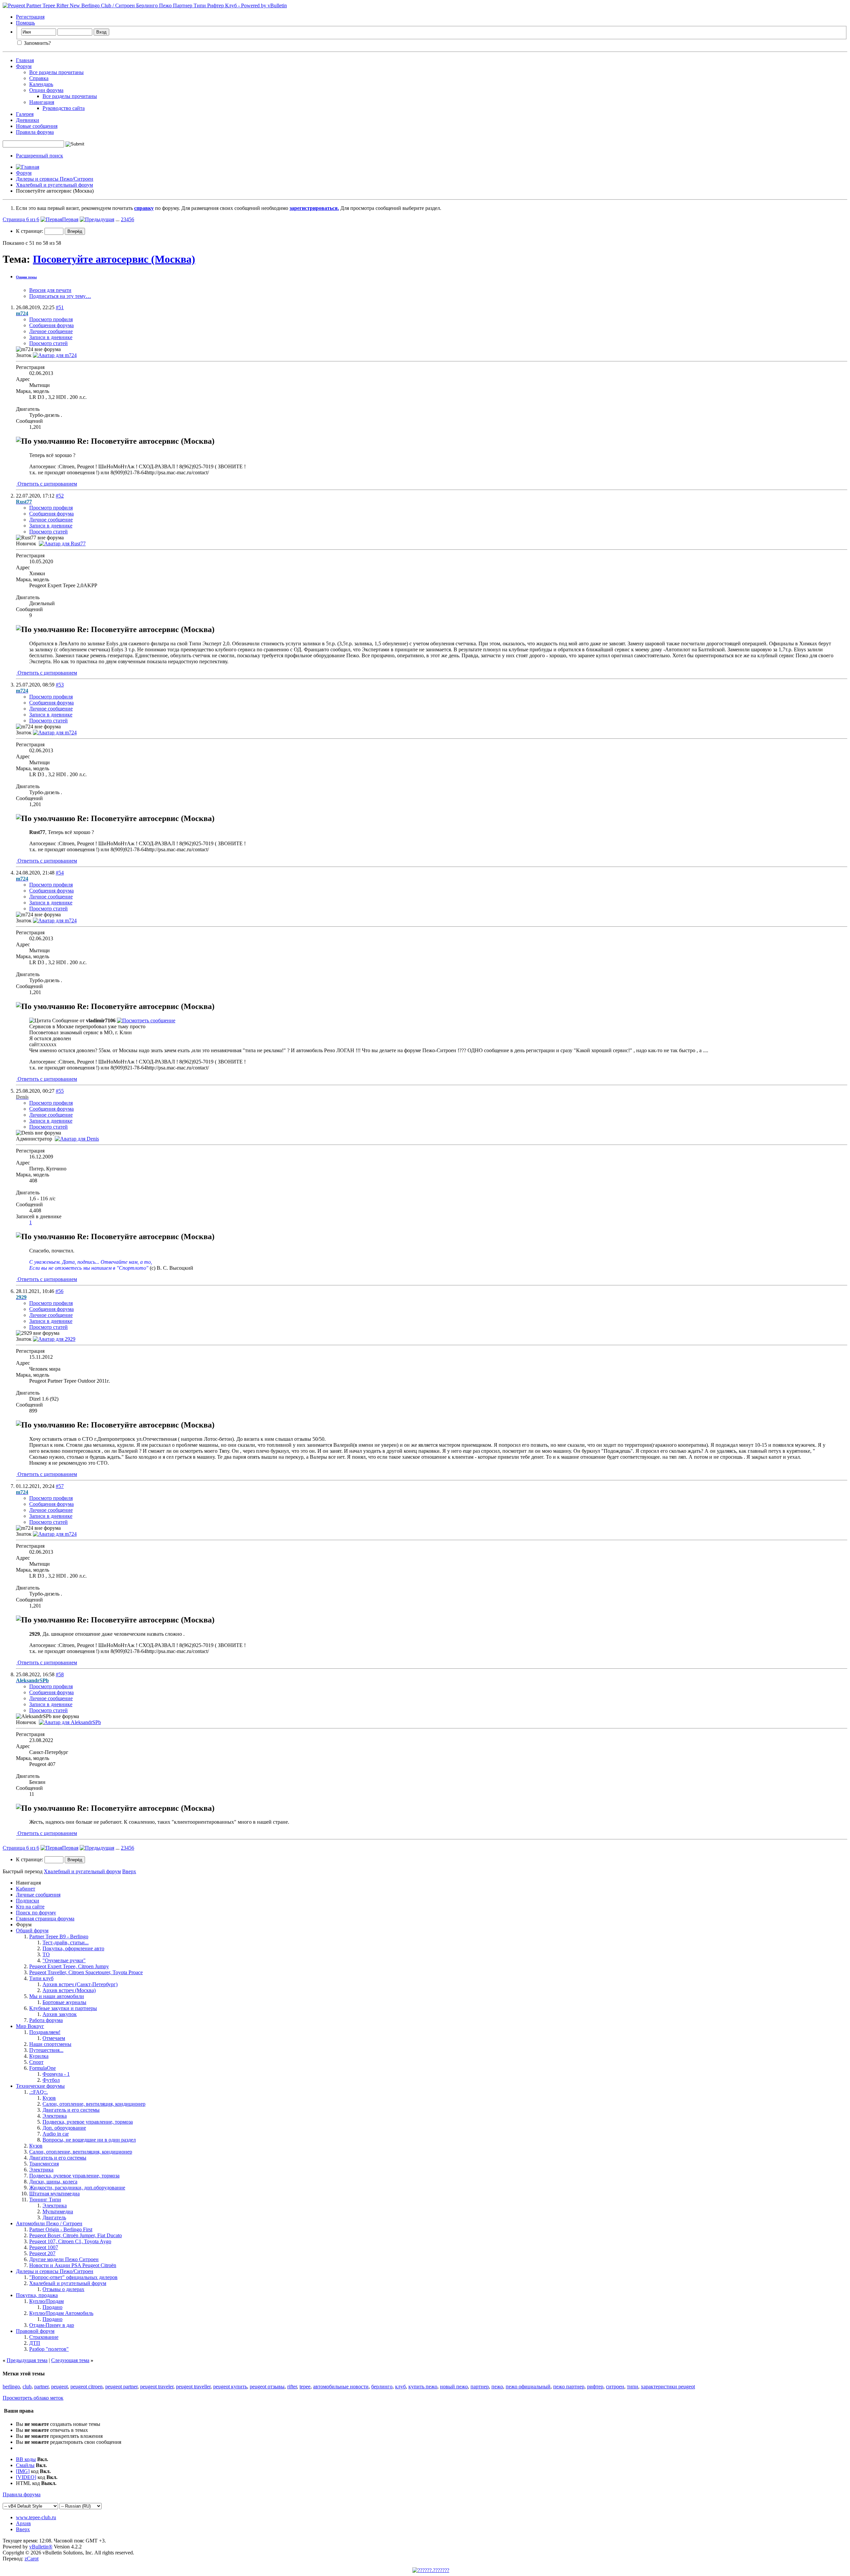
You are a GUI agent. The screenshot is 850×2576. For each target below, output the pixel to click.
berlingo (11, 2387)
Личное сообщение (51, 331)
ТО (46, 1954)
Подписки (28, 1901)
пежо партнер (569, 2387)
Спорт (36, 2062)
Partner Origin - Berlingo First (61, 2229)
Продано (52, 2307)
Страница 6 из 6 (21, 219)
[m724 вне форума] (55, 355)
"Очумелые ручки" (64, 1960)
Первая (70, 219)
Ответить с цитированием (47, 484)
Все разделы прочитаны (56, 72)
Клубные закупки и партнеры (63, 2008)
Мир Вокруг (30, 2026)
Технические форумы (40, 2086)
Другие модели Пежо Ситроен (64, 2259)
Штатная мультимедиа (54, 2194)
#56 (59, 1291)
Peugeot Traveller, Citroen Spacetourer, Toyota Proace (86, 1972)
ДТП (35, 2343)
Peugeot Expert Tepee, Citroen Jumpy (69, 1966)
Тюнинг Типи (45, 2200)
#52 (60, 496)
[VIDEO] (26, 2477)
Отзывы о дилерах (63, 2289)
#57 (60, 1486)
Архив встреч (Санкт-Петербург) (80, 1984)
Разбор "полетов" (49, 2349)
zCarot (32, 2559)
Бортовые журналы (64, 2002)
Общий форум (32, 1931)
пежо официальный (528, 2387)
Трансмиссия (44, 2164)
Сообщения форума (51, 325)
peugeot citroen (86, 2387)
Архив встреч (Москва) (69, 1990)
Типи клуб (41, 1978)
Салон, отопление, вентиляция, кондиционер (94, 2104)
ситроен (615, 2387)
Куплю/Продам (46, 2301)
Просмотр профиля (51, 319)
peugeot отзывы (267, 2387)
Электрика (55, 2116)
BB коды (26, 2459)
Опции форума (46, 90)
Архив (23, 2523)
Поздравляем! (45, 2032)
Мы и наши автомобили (57, 1996)
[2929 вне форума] (54, 1339)
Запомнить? (37, 43)
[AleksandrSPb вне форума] (70, 1722)
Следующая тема (70, 2360)
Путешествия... (46, 2050)
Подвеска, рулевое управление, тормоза (88, 2122)
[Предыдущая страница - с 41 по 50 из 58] (97, 219)
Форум (24, 66)
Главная (25, 60)
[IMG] (23, 2471)
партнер (480, 2387)
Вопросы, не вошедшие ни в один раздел (89, 2140)
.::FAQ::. (39, 2092)
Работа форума (46, 2020)
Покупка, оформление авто (73, 1948)
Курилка (39, 2056)
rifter (292, 2387)
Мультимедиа (58, 2211)
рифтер (595, 2387)
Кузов (49, 2098)
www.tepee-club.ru (36, 2517)
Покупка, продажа (37, 2295)
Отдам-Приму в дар (52, 2325)
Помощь (25, 23)
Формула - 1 (56, 2074)
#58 (60, 1674)
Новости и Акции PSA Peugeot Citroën (73, 2265)
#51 (60, 307)
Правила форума (35, 132)
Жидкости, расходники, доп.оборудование (77, 2188)
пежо (497, 2387)
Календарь (41, 84)
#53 (60, 685)
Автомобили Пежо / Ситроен (49, 2223)
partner (41, 2387)
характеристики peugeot (668, 2387)
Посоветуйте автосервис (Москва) (114, 259)
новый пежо (454, 2387)
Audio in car (56, 2134)
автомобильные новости (341, 2387)
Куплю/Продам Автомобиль (61, 2313)
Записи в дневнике (51, 337)
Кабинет (26, 1889)
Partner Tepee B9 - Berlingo (59, 1936)
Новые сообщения (37, 126)
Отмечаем (54, 2038)
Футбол (51, 2080)
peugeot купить (230, 2387)
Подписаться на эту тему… (60, 296)
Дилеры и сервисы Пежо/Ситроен (55, 179)
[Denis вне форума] (77, 1139)
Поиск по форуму (36, 1913)
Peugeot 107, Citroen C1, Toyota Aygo (70, 2241)
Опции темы (26, 277)
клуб (400, 2387)
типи (633, 2387)
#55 (60, 1091)
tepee (305, 2387)
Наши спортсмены (50, 2044)
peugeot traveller (193, 2387)
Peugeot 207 (42, 2253)
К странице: (30, 231)
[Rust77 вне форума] (62, 544)
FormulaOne (42, 2068)
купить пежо (423, 2387)
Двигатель (54, 2217)
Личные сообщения (38, 1895)
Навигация (42, 102)
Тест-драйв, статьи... (66, 1942)
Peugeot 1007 (44, 2247)
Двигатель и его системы (71, 2110)
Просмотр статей (48, 343)
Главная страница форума (45, 1919)
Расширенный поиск (40, 156)
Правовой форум (35, 2331)
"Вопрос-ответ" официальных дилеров (73, 2277)
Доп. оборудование (64, 2128)
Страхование (44, 2337)
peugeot (59, 2387)
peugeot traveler (157, 2387)
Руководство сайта (64, 108)
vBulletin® (41, 2547)
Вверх (129, 1871)
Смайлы (25, 2465)
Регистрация (30, 17)
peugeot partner (121, 2387)
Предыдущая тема (27, 2360)
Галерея (25, 114)
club (27, 2387)
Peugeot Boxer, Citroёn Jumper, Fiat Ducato (76, 2235)
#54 (60, 873)
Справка (39, 78)
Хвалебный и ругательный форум (54, 185)
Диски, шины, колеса (53, 2182)
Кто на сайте (30, 1907)
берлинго (382, 2387)
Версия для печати (50, 290)
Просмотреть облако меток (33, 2398)
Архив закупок (60, 2014)
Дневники (28, 120)
